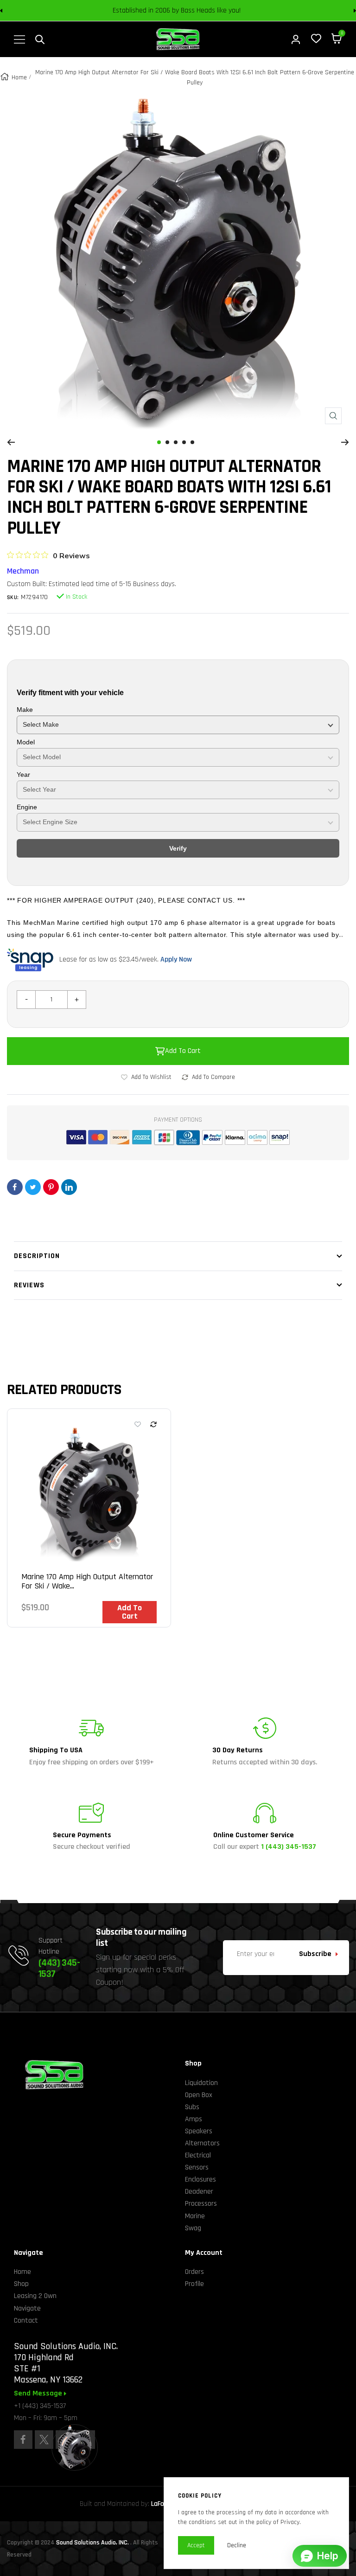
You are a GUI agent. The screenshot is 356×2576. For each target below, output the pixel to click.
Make (25, 710)
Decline (237, 2545)
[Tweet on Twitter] (33, 1187)
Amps (194, 2119)
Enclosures (200, 2179)
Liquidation (201, 2083)
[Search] (40, 39)
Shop (21, 2284)
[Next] (345, 442)
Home (19, 77)
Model (26, 742)
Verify (178, 848)
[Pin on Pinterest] (51, 1187)
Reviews (29, 1285)
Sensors (197, 2167)
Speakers (199, 2131)
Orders (194, 2272)
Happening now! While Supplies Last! (243, 11)
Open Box (199, 2095)
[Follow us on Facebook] (23, 2440)
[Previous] (11, 442)
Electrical (198, 2155)
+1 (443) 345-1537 (40, 2406)
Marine (195, 2216)
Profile (194, 2284)
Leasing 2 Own (35, 2296)
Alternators (202, 2143)
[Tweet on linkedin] (69, 1187)
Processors (201, 2204)
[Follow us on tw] (44, 2440)
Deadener (199, 2192)
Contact (26, 2321)
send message (39, 2394)
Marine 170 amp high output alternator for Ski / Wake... (87, 1582)
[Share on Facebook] (15, 1187)
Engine (27, 807)
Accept (196, 2545)
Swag (193, 2228)
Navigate (27, 2308)
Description (37, 1256)
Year (23, 775)
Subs (192, 2107)
